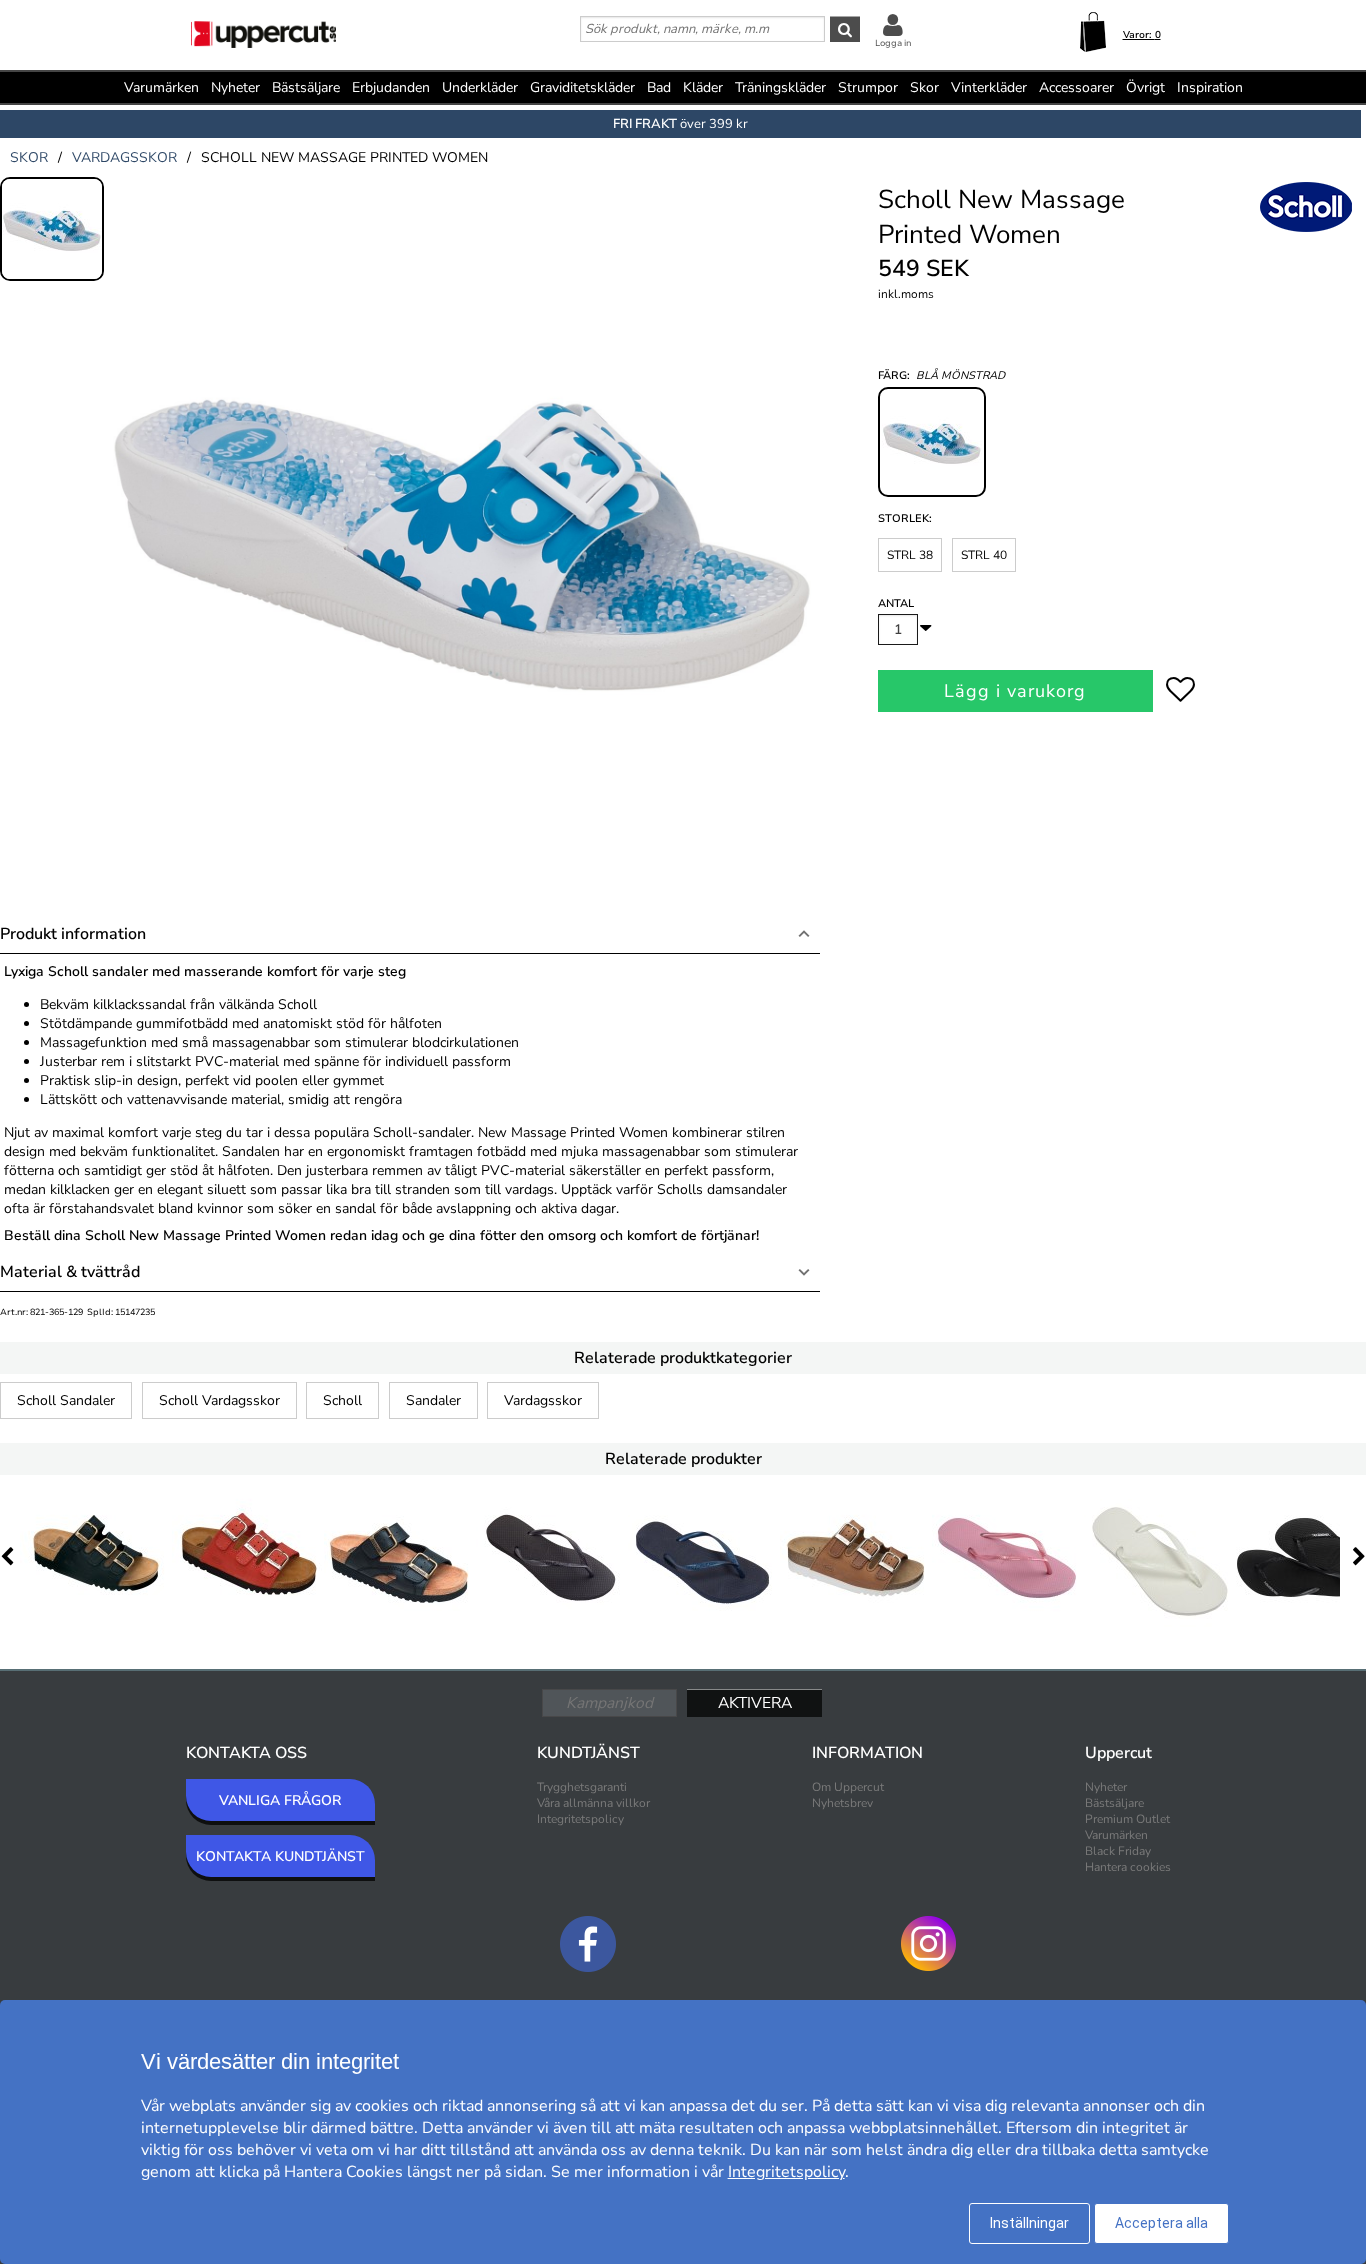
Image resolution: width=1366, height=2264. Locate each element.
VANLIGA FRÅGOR (280, 1800)
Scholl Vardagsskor (219, 1400)
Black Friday (1118, 1851)
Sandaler (433, 1400)
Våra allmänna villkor (593, 1803)
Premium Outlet (1127, 1819)
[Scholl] (1306, 229)
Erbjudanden (391, 87)
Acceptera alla (1161, 2223)
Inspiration (1210, 87)
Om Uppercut (848, 1787)
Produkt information (73, 934)
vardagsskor (124, 157)
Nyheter (235, 87)
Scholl (342, 1400)
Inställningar (1029, 2223)
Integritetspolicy (580, 1819)
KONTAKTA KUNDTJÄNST (280, 1856)
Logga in (893, 43)
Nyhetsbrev (842, 1803)
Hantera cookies (1128, 1867)
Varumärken (161, 87)
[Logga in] (893, 24)
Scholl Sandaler (66, 1400)
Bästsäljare (306, 87)
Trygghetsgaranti (582, 1787)
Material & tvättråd (70, 1272)
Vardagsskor (543, 1400)
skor (29, 157)
